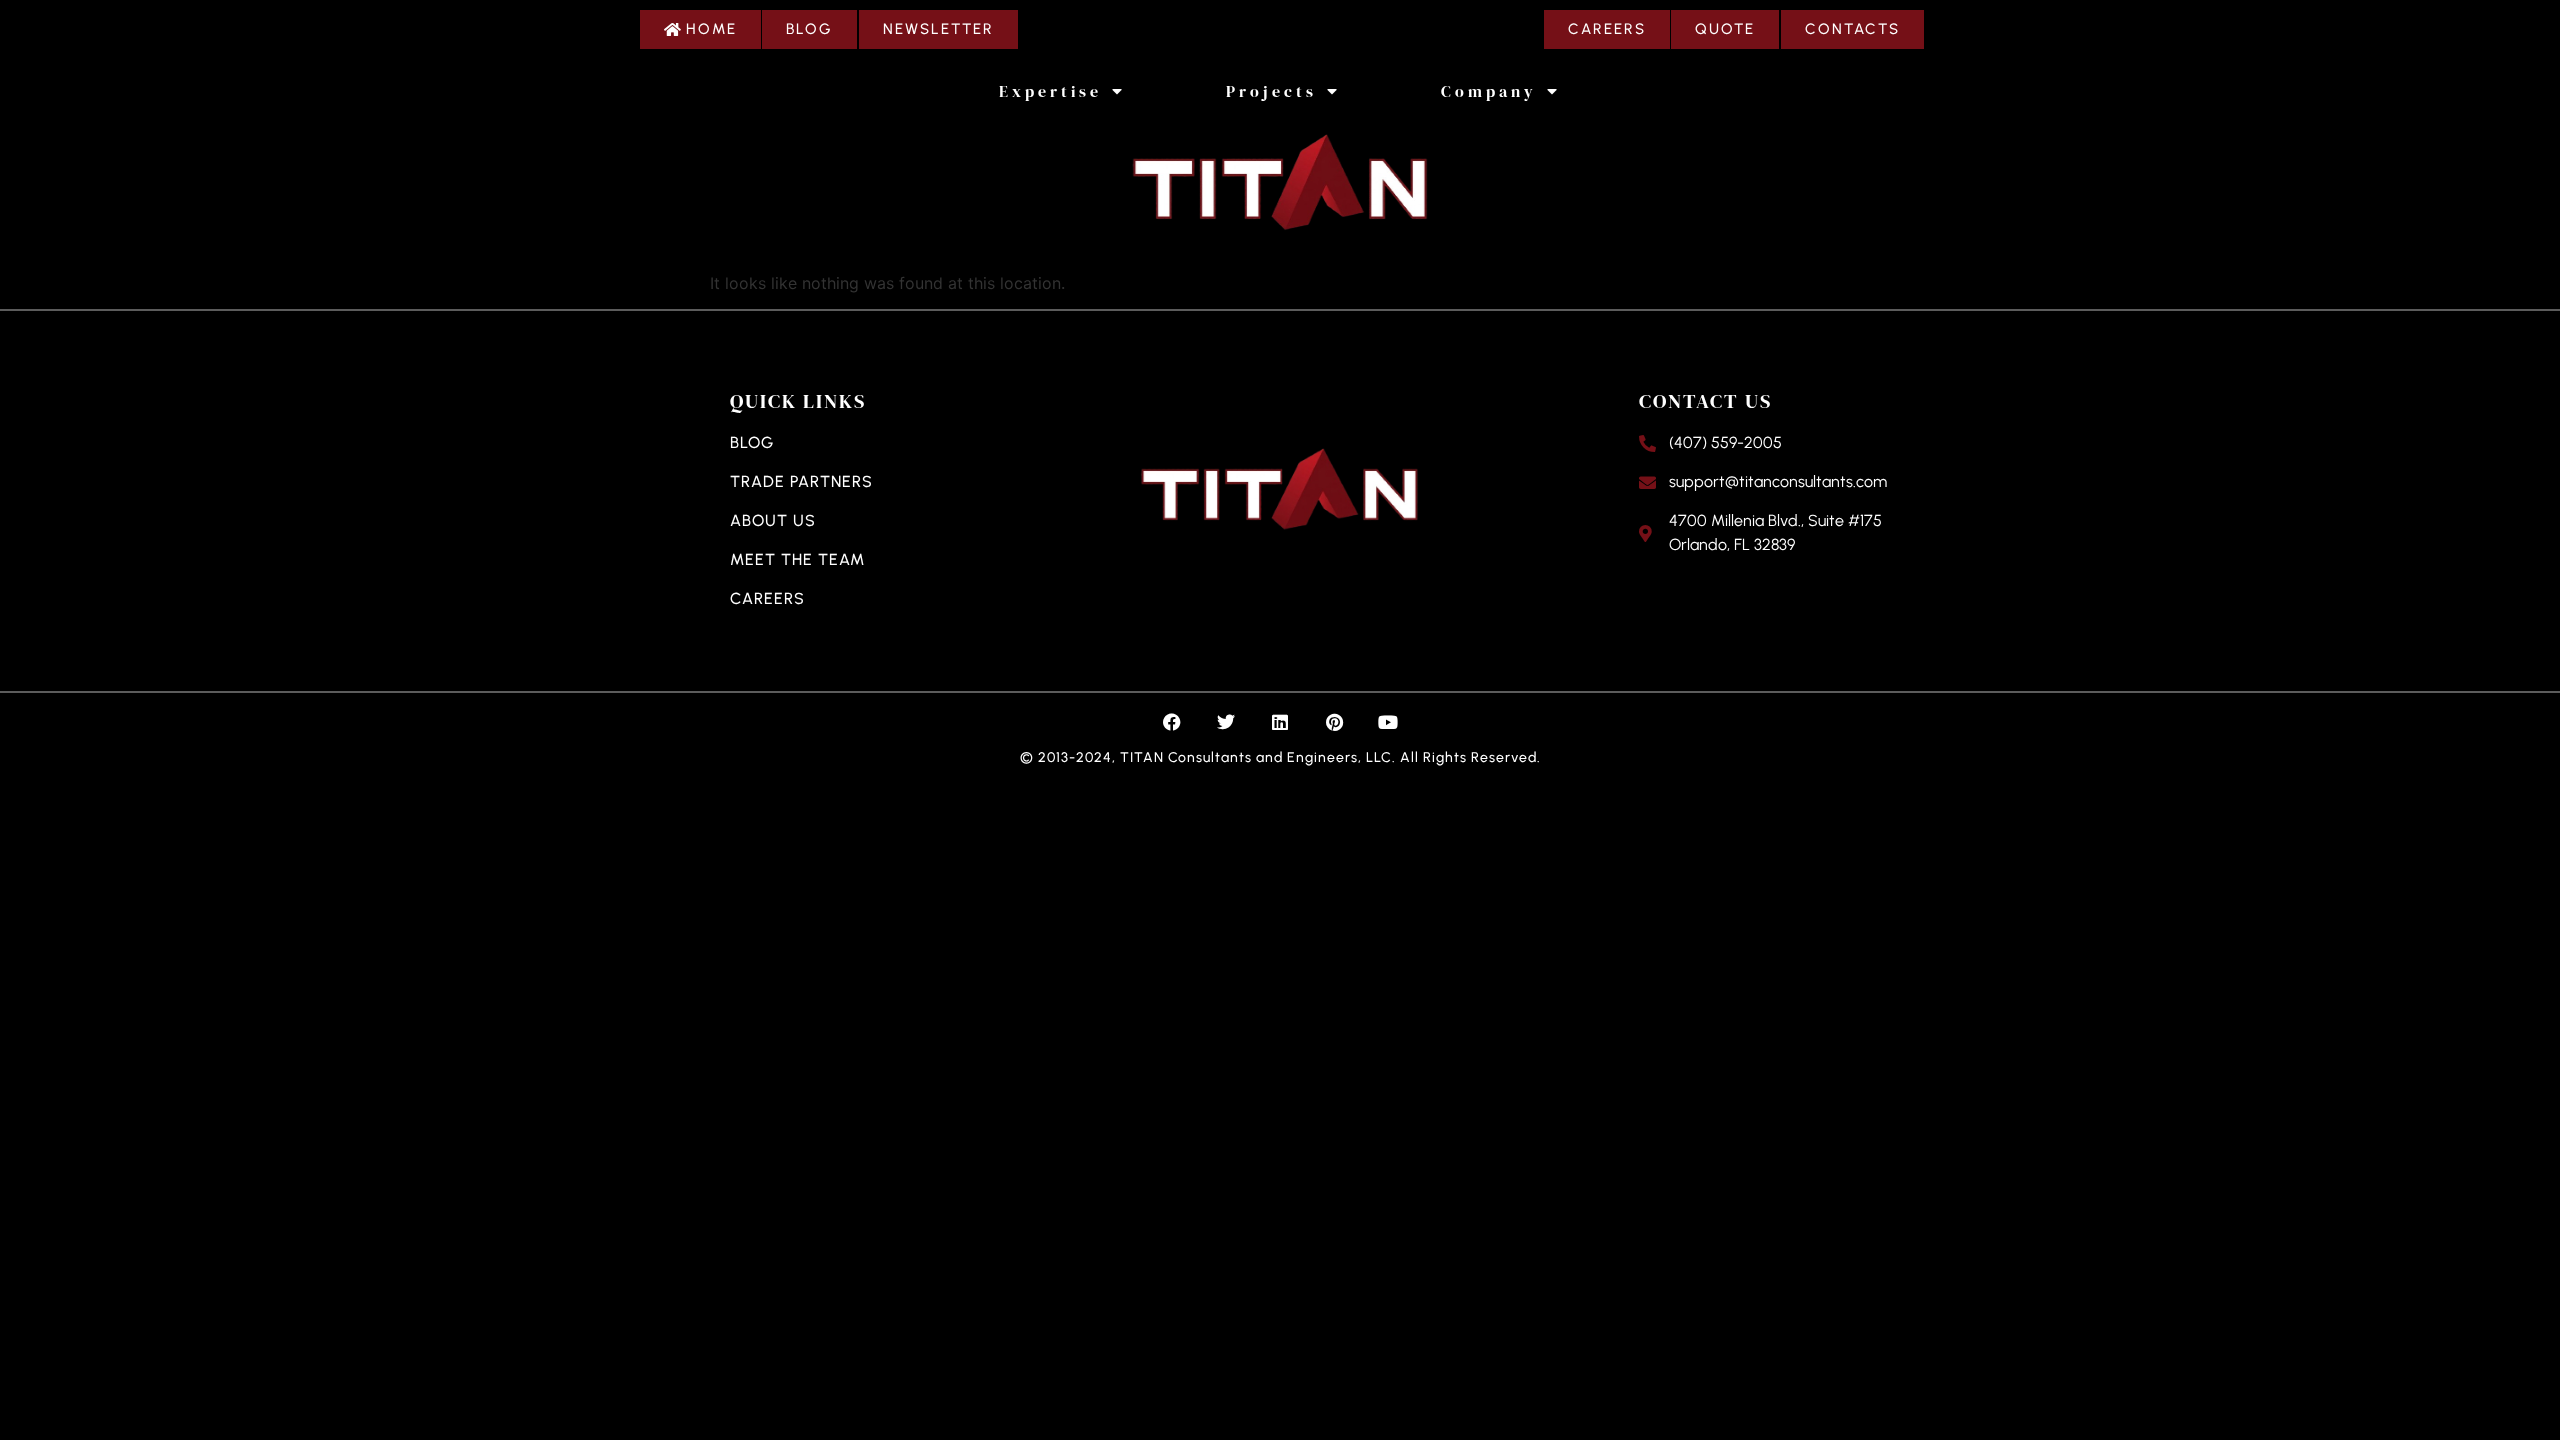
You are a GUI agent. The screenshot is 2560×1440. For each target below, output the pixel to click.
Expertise (1050, 91)
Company (1489, 91)
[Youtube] (1388, 722)
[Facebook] (1172, 722)
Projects (1271, 91)
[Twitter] (1226, 722)
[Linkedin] (1280, 722)
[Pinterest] (1334, 722)
